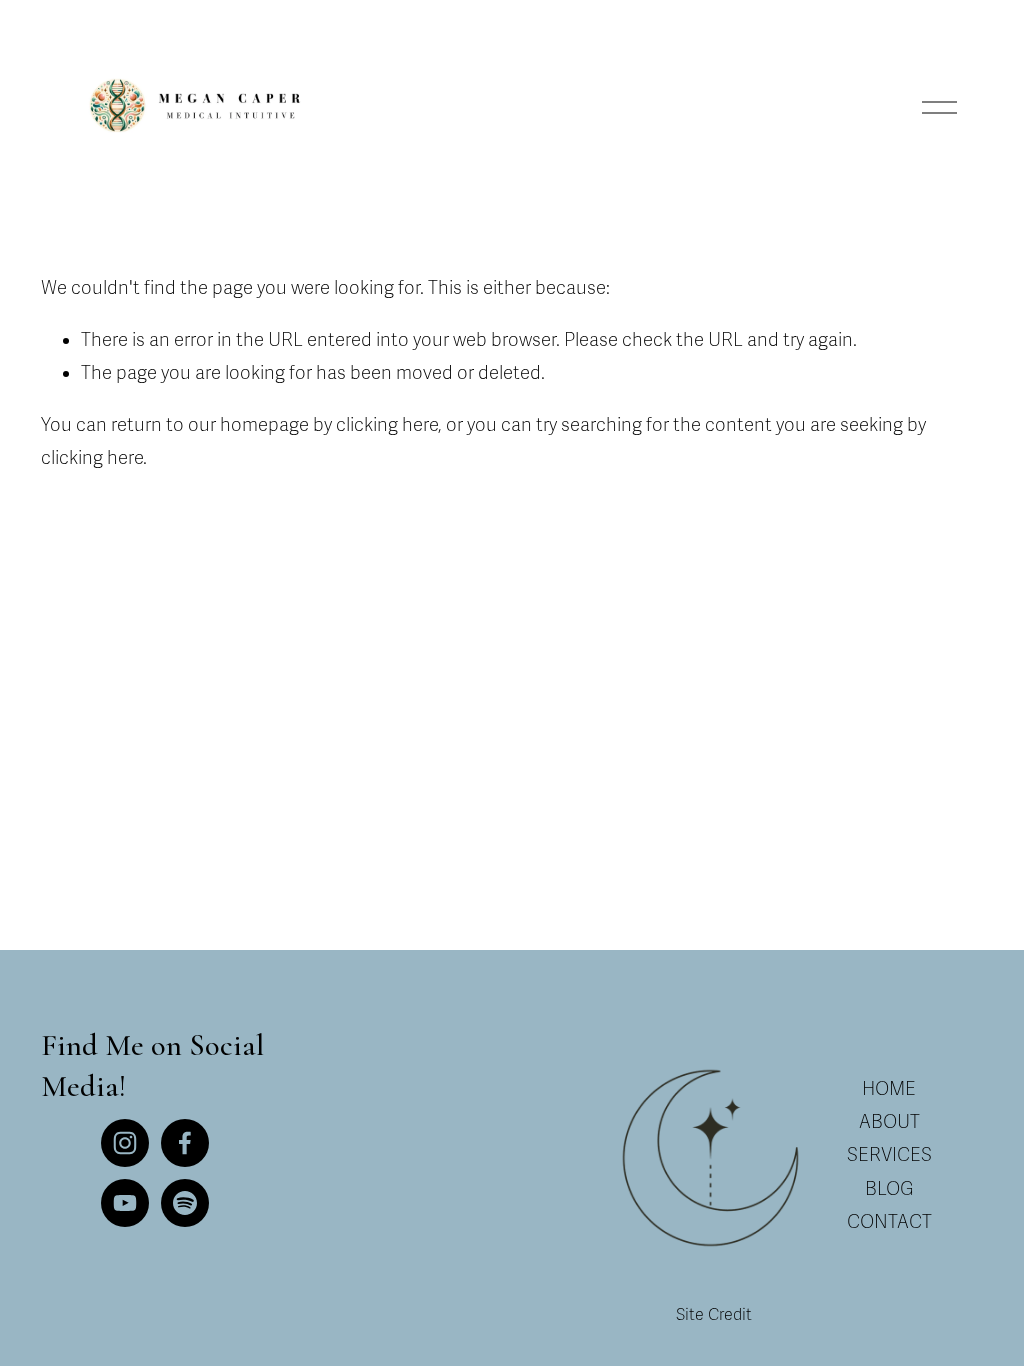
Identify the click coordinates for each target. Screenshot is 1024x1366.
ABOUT (889, 1122)
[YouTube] (125, 1203)
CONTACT (889, 1222)
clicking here (387, 425)
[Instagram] (125, 1143)
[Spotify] (185, 1203)
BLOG (889, 1189)
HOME (889, 1089)
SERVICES (889, 1155)
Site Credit (714, 1315)
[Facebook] (185, 1143)
